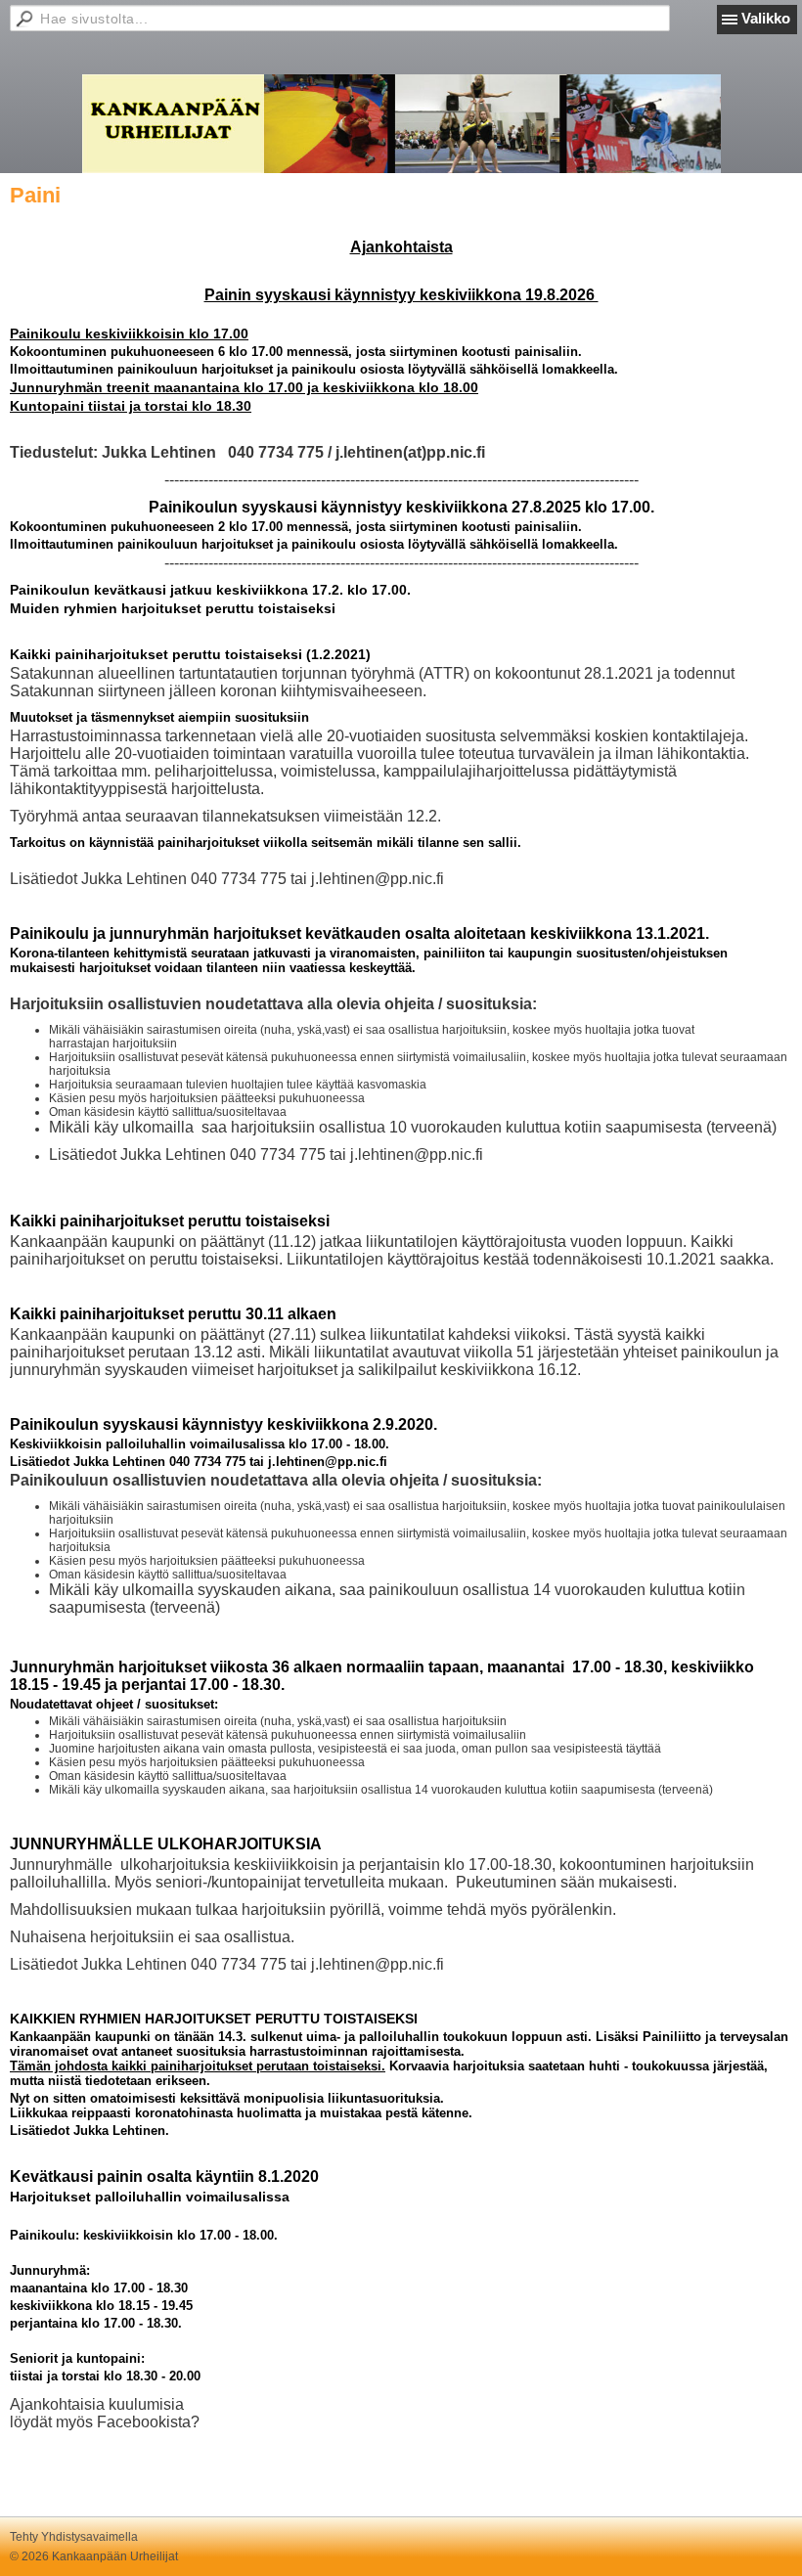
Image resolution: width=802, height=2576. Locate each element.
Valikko (766, 18)
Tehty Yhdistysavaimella (74, 2537)
